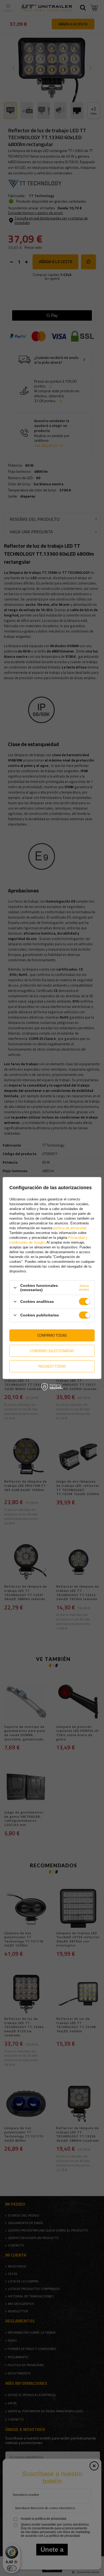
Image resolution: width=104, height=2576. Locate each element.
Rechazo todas (52, 1366)
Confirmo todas (52, 1335)
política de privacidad (70, 1228)
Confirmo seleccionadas (52, 1351)
